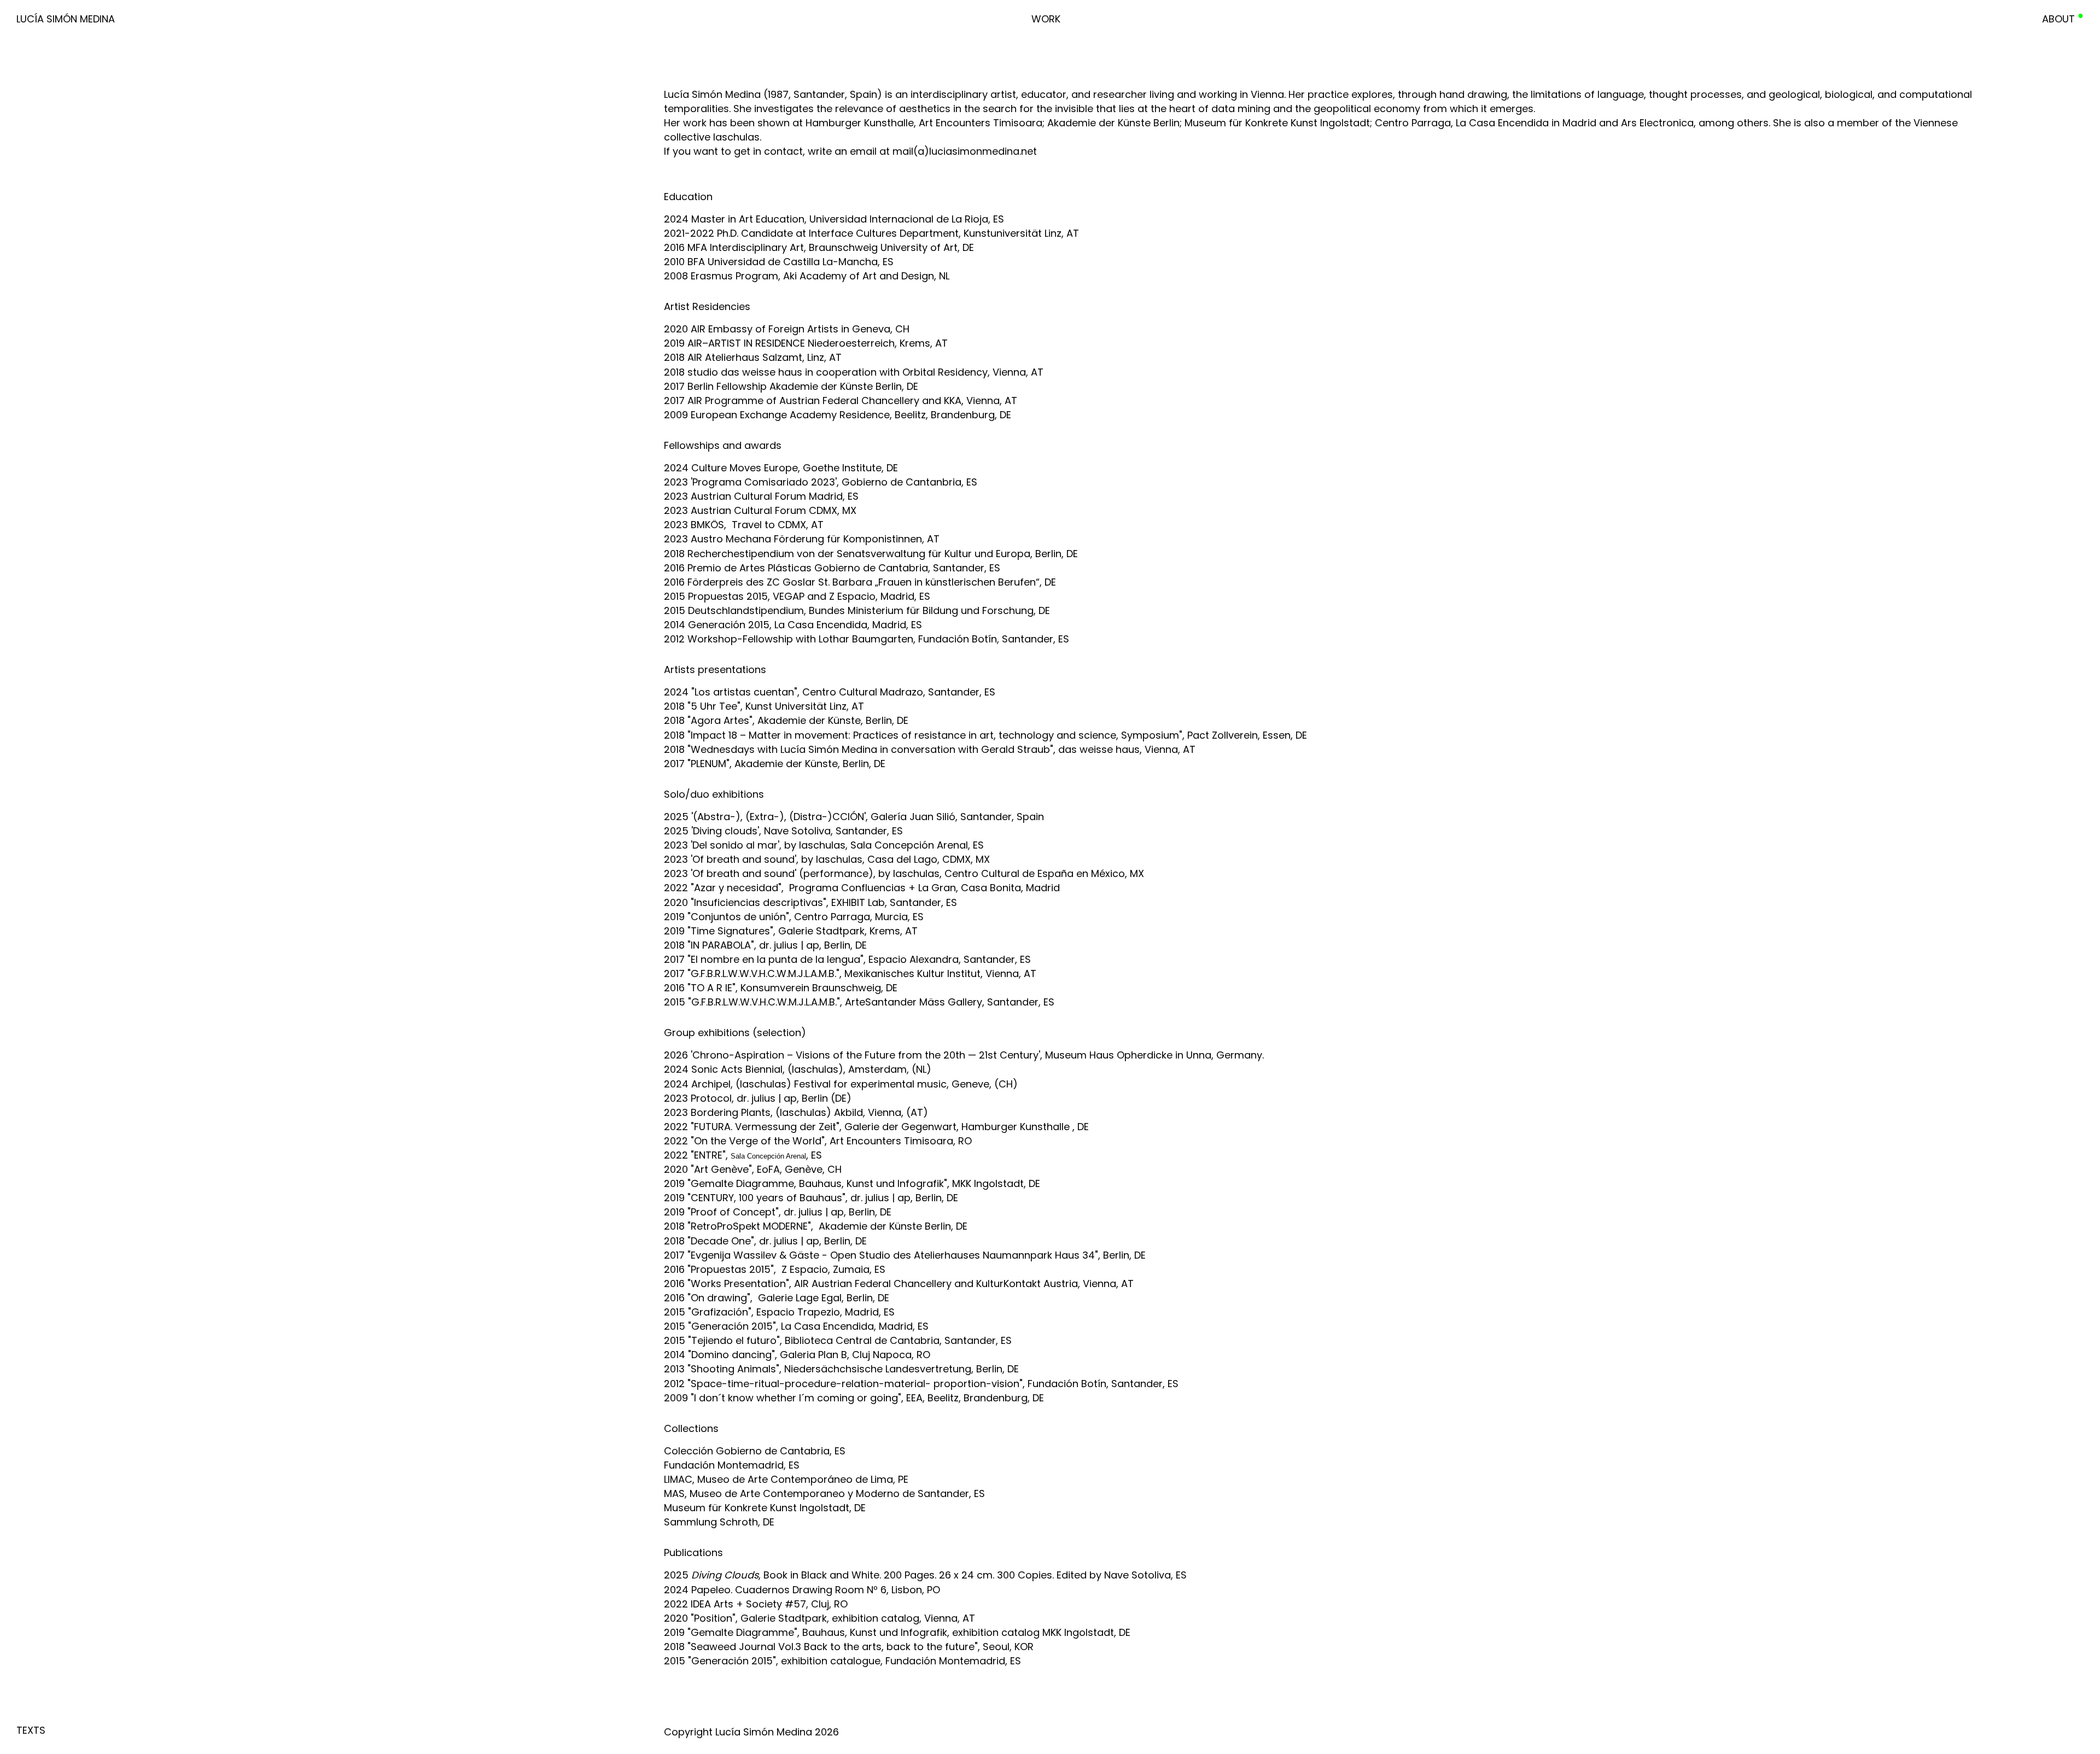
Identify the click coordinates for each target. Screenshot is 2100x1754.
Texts (31, 1730)
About (2058, 19)
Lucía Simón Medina (66, 19)
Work (1046, 19)
